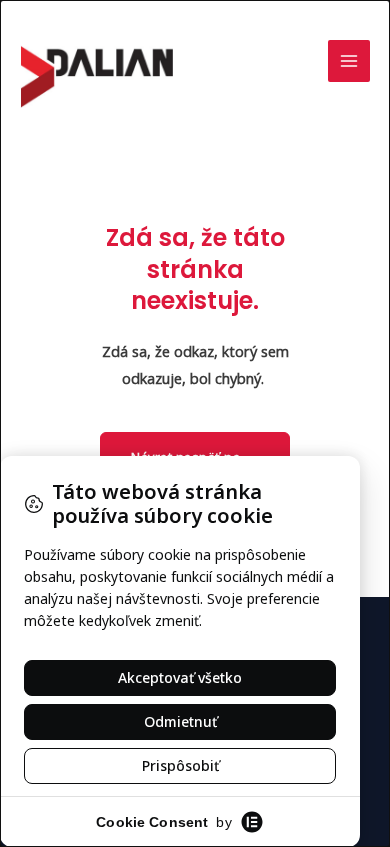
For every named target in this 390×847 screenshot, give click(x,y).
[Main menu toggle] (349, 61)
